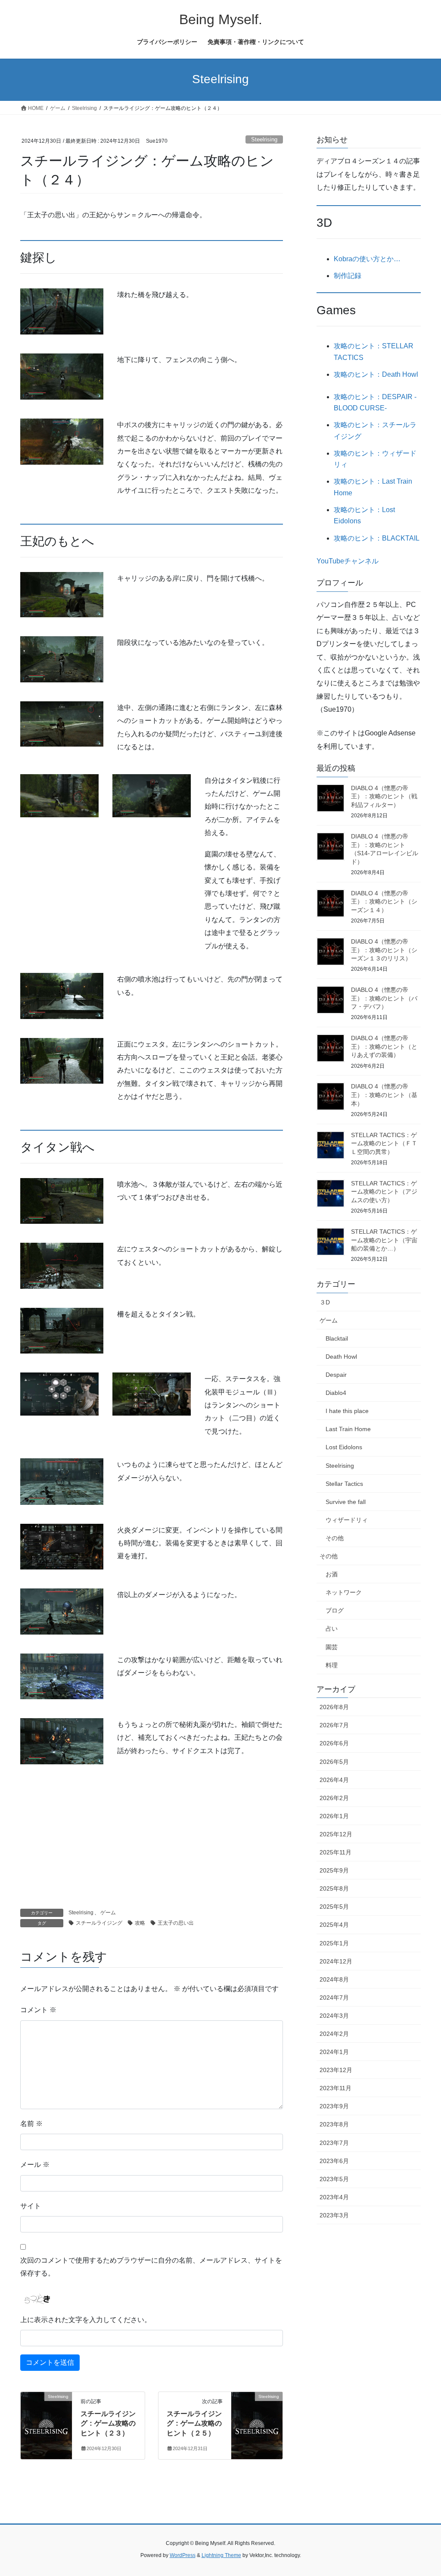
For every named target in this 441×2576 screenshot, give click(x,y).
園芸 (332, 1647)
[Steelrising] (46, 2424)
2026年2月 (334, 1798)
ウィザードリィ (347, 1520)
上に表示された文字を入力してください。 (86, 2320)
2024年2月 (334, 2034)
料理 (332, 1665)
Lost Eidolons (344, 1447)
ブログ (335, 1610)
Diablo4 (336, 1393)
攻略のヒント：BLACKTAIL (377, 538)
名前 (31, 2124)
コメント (38, 2010)
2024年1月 (334, 2052)
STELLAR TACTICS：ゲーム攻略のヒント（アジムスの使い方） (384, 1192)
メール (35, 2165)
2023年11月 (335, 2088)
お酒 (332, 1574)
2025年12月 (336, 1834)
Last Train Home (348, 1429)
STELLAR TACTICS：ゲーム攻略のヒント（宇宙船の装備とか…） (384, 1240)
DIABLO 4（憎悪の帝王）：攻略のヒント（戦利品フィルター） (384, 796)
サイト (31, 2206)
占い (332, 1629)
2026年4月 (334, 1780)
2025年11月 (335, 1852)
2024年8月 (334, 1979)
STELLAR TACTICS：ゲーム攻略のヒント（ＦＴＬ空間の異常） (384, 1143)
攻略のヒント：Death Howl (376, 374)
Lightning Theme (221, 2555)
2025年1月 (334, 1943)
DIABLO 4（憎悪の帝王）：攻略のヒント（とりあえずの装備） (384, 1046)
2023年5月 (334, 2179)
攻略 (140, 1923)
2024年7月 (334, 1998)
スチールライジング (99, 1923)
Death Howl (341, 1357)
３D (325, 1302)
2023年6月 (334, 2161)
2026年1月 (334, 1816)
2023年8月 (334, 2124)
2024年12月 (336, 1961)
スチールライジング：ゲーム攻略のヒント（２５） (194, 2423)
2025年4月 (334, 1925)
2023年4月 (334, 2197)
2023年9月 (334, 2106)
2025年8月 (334, 1888)
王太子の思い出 (176, 1923)
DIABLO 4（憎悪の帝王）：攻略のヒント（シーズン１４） (384, 902)
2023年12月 (336, 2070)
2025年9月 (334, 1870)
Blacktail (337, 1338)
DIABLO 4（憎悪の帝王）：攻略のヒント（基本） (384, 1095)
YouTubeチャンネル (348, 561)
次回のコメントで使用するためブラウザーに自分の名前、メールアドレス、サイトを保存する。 (151, 2267)
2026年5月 (334, 1762)
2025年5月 (334, 1907)
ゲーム (108, 1913)
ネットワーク (344, 1592)
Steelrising (264, 139)
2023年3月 (334, 2215)
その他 (335, 1538)
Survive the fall (346, 1502)
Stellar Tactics (344, 1484)
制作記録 (348, 276)
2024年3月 (334, 2016)
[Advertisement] (152, 1844)
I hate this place (347, 1411)
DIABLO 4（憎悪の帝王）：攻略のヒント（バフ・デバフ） (384, 998)
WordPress (183, 2555)
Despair (336, 1375)
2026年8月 (334, 1707)
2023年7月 (334, 2143)
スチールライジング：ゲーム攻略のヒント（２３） (108, 2423)
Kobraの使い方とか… (367, 259)
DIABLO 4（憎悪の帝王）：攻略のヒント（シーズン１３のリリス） (384, 950)
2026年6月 (334, 1743)
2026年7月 (334, 1725)
